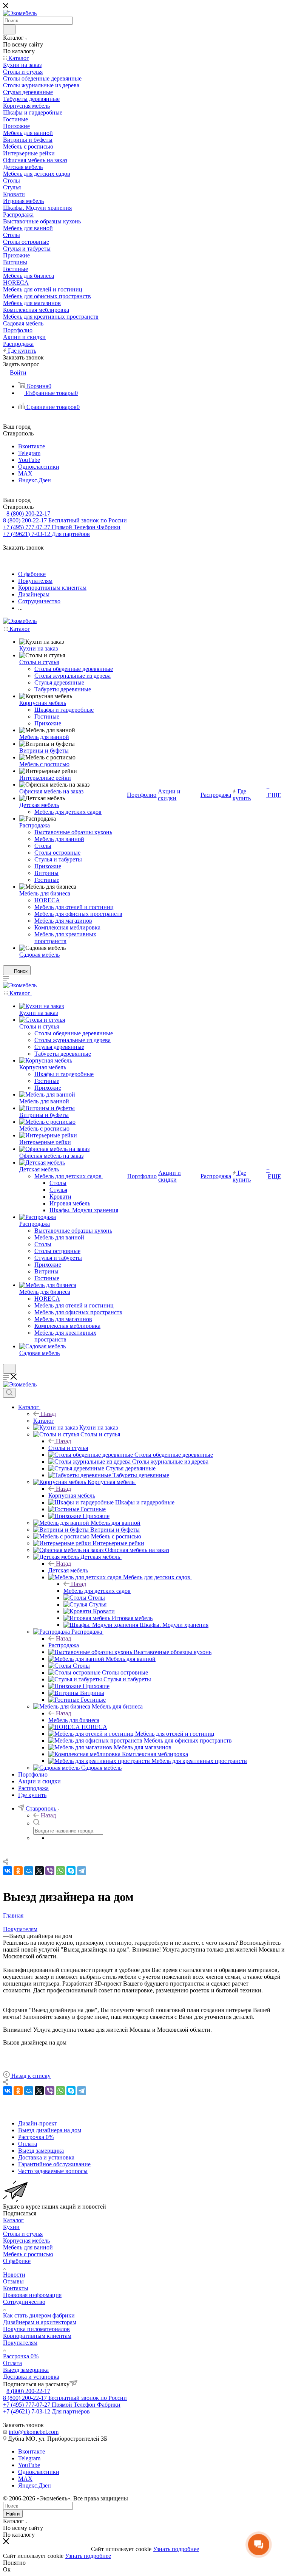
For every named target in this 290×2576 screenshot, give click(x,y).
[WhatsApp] (60, 1871)
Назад (48, 1414)
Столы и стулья (68, 1448)
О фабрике (17, 2261)
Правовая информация (32, 2295)
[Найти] (9, 29)
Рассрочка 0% (21, 2356)
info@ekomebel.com (34, 2432)
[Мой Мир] (29, 1871)
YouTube (29, 460)
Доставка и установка (31, 2377)
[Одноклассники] (18, 1871)
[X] (39, 1871)
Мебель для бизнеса (74, 1720)
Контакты (16, 2288)
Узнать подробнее (176, 2549)
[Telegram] (82, 1871)
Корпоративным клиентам (37, 2336)
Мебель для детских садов (97, 1591)
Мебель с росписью (28, 2254)
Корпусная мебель (72, 1496)
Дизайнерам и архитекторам (40, 2322)
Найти (13, 2514)
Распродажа (64, 1645)
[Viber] (50, 1871)
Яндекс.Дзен (35, 480)
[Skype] (71, 1871)
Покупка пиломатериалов (36, 2329)
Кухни (11, 2227)
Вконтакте (32, 446)
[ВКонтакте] (8, 1871)
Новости (14, 2275)
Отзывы (13, 2281)
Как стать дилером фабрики (39, 2315)
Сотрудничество (24, 2302)
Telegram (29, 453)
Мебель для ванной (28, 2247)
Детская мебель (68, 1570)
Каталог (44, 1421)
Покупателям (20, 2343)
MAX (25, 473)
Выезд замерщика (26, 2370)
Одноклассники (39, 467)
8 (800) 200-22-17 (28, 513)
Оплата (12, 2363)
